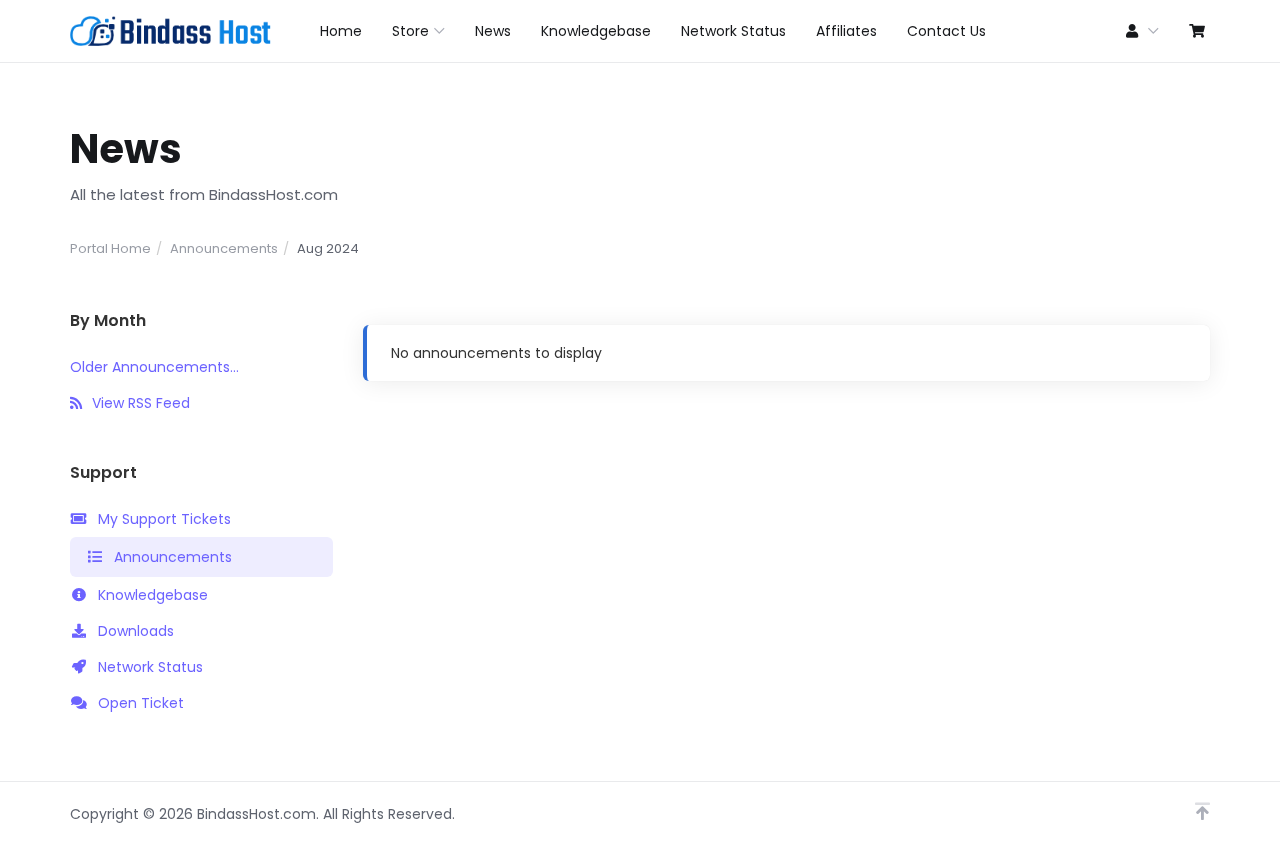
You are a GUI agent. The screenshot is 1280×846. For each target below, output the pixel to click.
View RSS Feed (141, 403)
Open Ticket (141, 703)
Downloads (136, 631)
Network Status (150, 667)
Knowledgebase (153, 595)
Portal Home (110, 248)
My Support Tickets (164, 519)
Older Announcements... (154, 367)
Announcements (224, 248)
